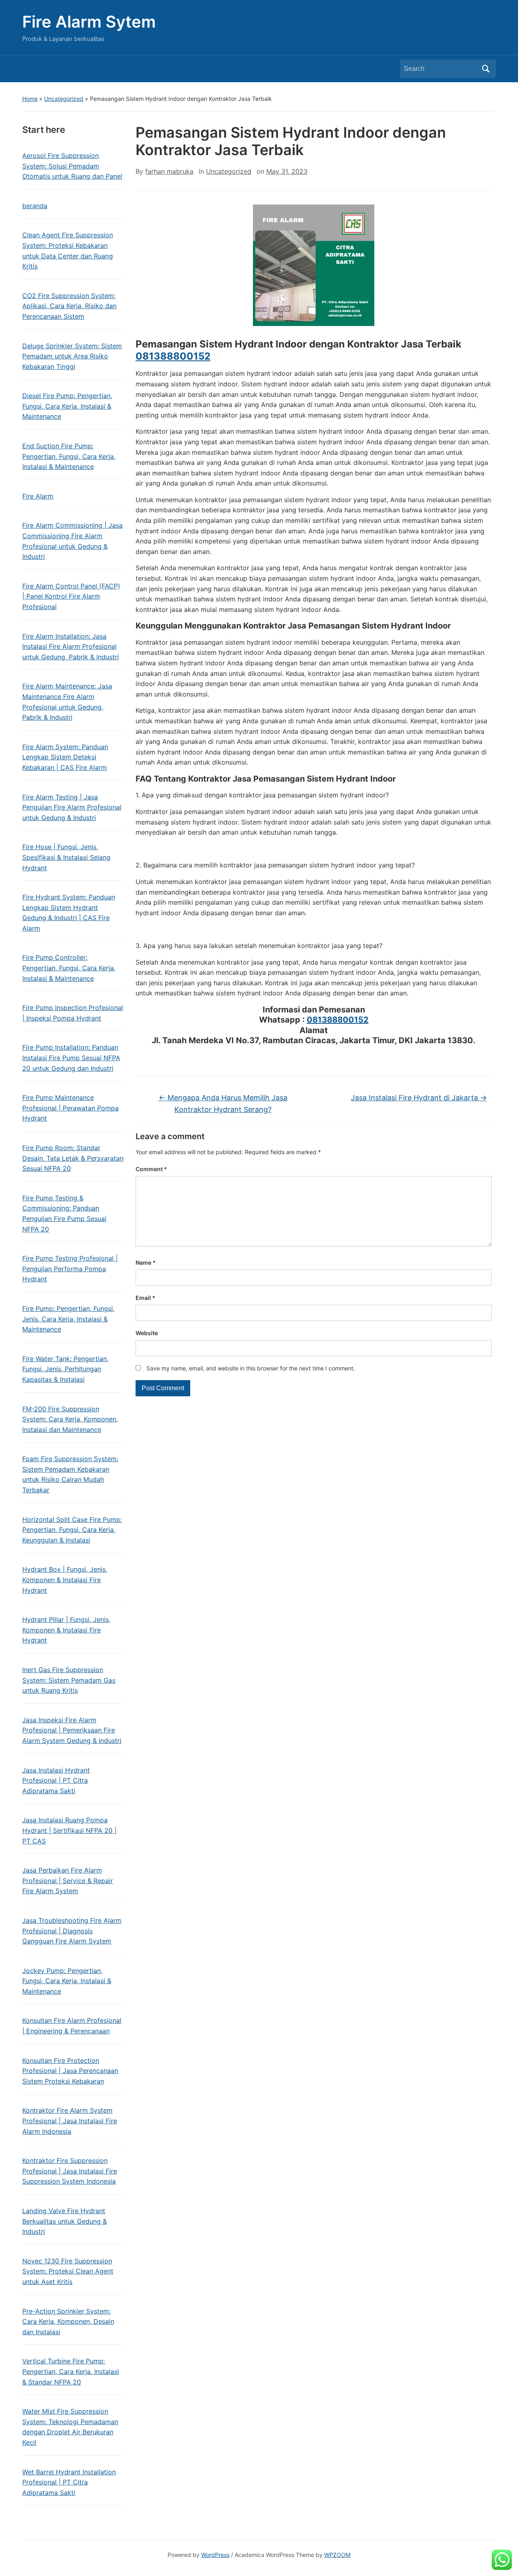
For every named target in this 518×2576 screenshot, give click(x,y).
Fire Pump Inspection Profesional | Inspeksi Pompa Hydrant (73, 1013)
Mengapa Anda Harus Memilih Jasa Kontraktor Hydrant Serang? (223, 1104)
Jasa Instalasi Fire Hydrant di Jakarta (419, 1098)
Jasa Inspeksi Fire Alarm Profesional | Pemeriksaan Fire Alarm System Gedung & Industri (72, 1730)
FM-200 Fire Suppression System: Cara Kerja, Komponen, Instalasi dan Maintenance (70, 1419)
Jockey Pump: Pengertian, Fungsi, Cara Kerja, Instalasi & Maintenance (67, 1981)
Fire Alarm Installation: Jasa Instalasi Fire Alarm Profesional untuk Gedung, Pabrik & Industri (71, 647)
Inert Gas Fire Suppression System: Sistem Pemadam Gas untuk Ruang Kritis (69, 1680)
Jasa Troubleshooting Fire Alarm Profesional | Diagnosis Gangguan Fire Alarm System (72, 1931)
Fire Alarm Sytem (89, 22)
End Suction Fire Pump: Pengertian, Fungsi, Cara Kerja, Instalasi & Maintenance (69, 456)
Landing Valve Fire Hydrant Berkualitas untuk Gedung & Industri (65, 2221)
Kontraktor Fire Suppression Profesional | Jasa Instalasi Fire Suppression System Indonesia (70, 2171)
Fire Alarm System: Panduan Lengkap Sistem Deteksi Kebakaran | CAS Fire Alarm (65, 757)
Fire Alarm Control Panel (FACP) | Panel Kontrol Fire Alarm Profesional (71, 596)
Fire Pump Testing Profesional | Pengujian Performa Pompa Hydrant (70, 1269)
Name (146, 1262)
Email (145, 1298)
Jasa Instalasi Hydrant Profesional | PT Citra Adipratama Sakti (56, 1780)
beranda (35, 206)
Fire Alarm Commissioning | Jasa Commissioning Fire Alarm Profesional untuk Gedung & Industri (72, 541)
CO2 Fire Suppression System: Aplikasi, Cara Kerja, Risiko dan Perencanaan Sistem (69, 306)
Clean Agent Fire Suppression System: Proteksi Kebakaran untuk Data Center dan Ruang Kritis (68, 250)
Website (147, 1333)
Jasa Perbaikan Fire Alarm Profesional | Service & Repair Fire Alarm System (68, 1880)
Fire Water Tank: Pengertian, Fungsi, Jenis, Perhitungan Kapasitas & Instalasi (65, 1369)
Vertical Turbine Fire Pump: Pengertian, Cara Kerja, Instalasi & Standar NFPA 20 (71, 2371)
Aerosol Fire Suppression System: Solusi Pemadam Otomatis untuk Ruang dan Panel (72, 166)
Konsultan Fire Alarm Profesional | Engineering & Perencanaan (72, 2026)
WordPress (215, 2555)
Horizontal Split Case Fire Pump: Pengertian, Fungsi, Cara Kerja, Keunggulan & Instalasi (72, 1530)
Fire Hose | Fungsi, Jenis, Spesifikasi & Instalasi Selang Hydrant (66, 857)
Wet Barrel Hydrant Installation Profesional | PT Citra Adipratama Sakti (69, 2482)
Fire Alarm (38, 496)
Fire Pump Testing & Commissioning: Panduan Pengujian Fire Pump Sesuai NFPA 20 (64, 1213)
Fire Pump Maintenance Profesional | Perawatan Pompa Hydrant (70, 1108)
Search (486, 69)
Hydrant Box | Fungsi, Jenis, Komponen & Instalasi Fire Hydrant (65, 1580)
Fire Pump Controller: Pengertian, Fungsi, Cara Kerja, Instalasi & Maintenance (69, 968)
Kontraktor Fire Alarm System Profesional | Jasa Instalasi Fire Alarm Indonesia (70, 2121)
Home (30, 99)
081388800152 (173, 356)
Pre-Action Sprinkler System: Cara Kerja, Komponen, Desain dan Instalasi (68, 2321)
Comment (151, 1169)
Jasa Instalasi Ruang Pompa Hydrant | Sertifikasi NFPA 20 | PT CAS (69, 1830)
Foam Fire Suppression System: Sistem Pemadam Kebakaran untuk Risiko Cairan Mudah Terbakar (70, 1474)
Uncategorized (64, 99)
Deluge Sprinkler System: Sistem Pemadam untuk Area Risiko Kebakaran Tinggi (72, 356)
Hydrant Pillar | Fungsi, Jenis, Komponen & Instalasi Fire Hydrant (66, 1630)
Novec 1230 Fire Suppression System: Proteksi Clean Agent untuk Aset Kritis (68, 2271)
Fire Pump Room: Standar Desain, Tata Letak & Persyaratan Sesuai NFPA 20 (73, 1158)
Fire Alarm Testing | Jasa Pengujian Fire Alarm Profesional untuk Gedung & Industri (72, 807)
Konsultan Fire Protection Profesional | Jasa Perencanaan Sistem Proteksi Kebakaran (70, 2071)
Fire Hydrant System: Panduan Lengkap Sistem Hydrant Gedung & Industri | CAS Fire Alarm (69, 913)
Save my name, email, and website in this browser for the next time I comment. (251, 1368)
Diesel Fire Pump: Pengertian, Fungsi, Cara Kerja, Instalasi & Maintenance (67, 406)
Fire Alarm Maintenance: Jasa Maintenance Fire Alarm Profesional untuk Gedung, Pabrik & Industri (67, 702)
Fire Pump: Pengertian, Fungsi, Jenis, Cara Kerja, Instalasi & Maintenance (68, 1319)
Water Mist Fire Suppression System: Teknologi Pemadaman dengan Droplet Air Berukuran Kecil (70, 2427)
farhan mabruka (169, 171)
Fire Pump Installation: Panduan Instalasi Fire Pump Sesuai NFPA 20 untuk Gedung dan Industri (71, 1058)
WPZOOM (337, 2555)
